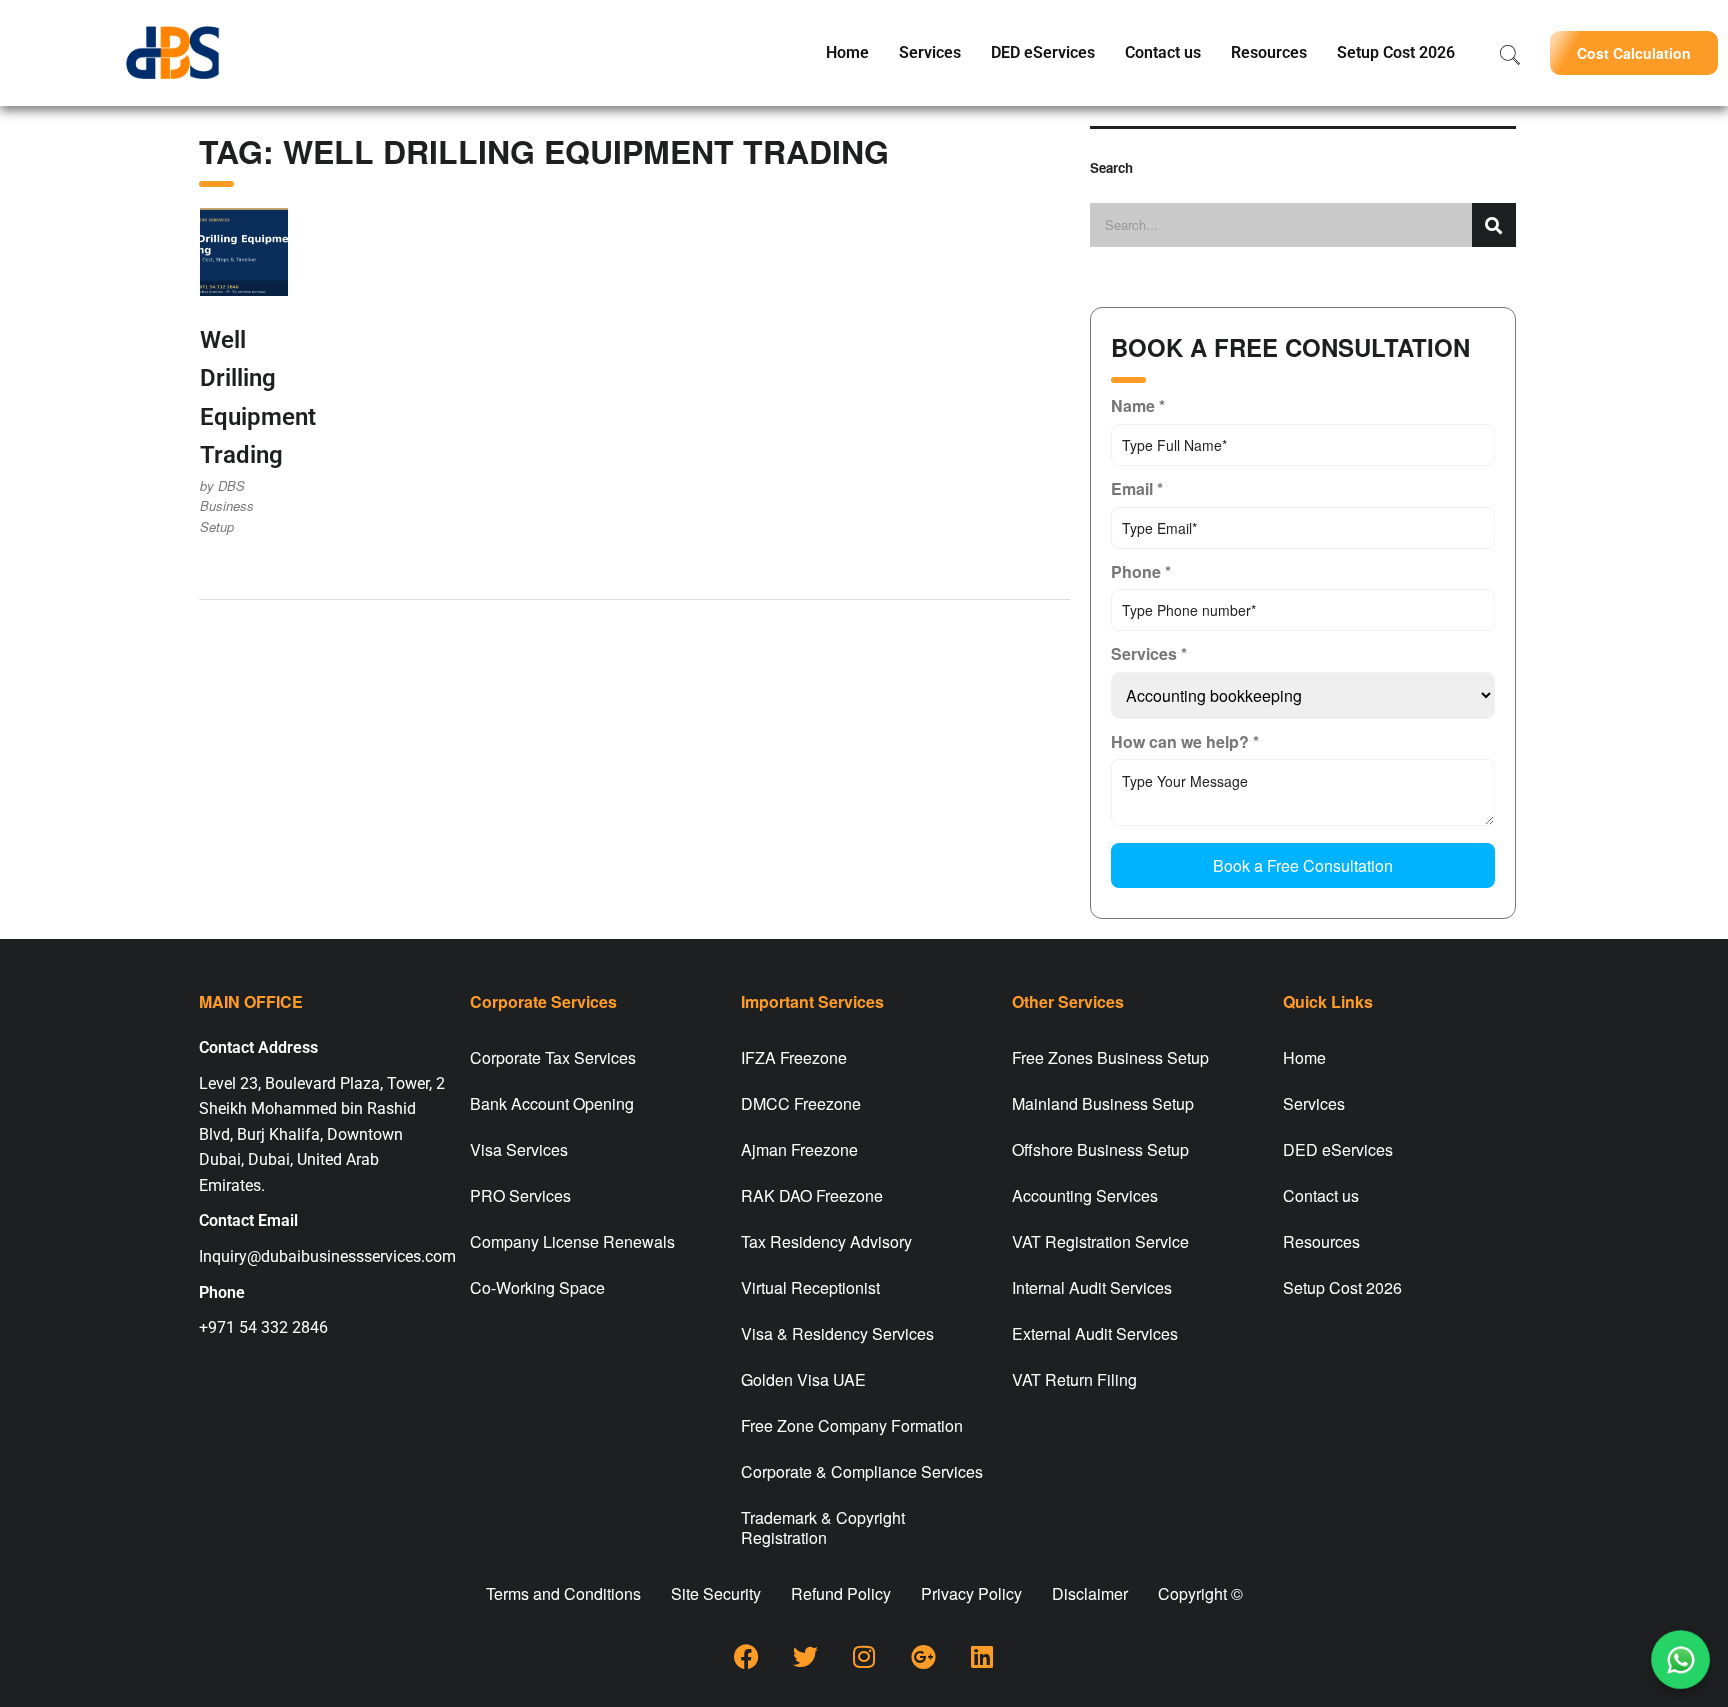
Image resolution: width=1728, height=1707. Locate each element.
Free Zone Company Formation (852, 1425)
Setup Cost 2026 (1396, 52)
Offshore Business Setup (1100, 1149)
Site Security (716, 1593)
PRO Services (520, 1195)
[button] (1634, 53)
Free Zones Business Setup (1110, 1057)
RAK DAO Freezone (812, 1195)
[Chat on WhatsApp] (1680, 1659)
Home (847, 52)
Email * (1137, 488)
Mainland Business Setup (1103, 1103)
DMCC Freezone (801, 1103)
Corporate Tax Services (553, 1057)
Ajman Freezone (799, 1149)
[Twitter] (805, 1657)
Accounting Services (1085, 1195)
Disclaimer (1090, 1593)
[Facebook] (746, 1657)
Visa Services (519, 1149)
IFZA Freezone (794, 1057)
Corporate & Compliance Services (862, 1471)
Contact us (1163, 52)
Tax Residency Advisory (826, 1241)
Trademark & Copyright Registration (823, 1527)
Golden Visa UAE (803, 1379)
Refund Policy (841, 1593)
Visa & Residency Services (837, 1333)
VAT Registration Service (1100, 1241)
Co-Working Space (537, 1287)
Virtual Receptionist (810, 1287)
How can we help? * (1185, 741)
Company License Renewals (572, 1241)
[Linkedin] (982, 1657)
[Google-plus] (923, 1657)
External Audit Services (1095, 1333)
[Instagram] (864, 1657)
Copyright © (1200, 1593)
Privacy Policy (971, 1593)
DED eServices (1043, 52)
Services (930, 52)
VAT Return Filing (1074, 1379)
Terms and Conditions (563, 1593)
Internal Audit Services (1092, 1287)
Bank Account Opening (552, 1103)
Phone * (1141, 571)
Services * (1149, 653)
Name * (1138, 405)
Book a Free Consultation (1303, 865)
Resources (1269, 52)
